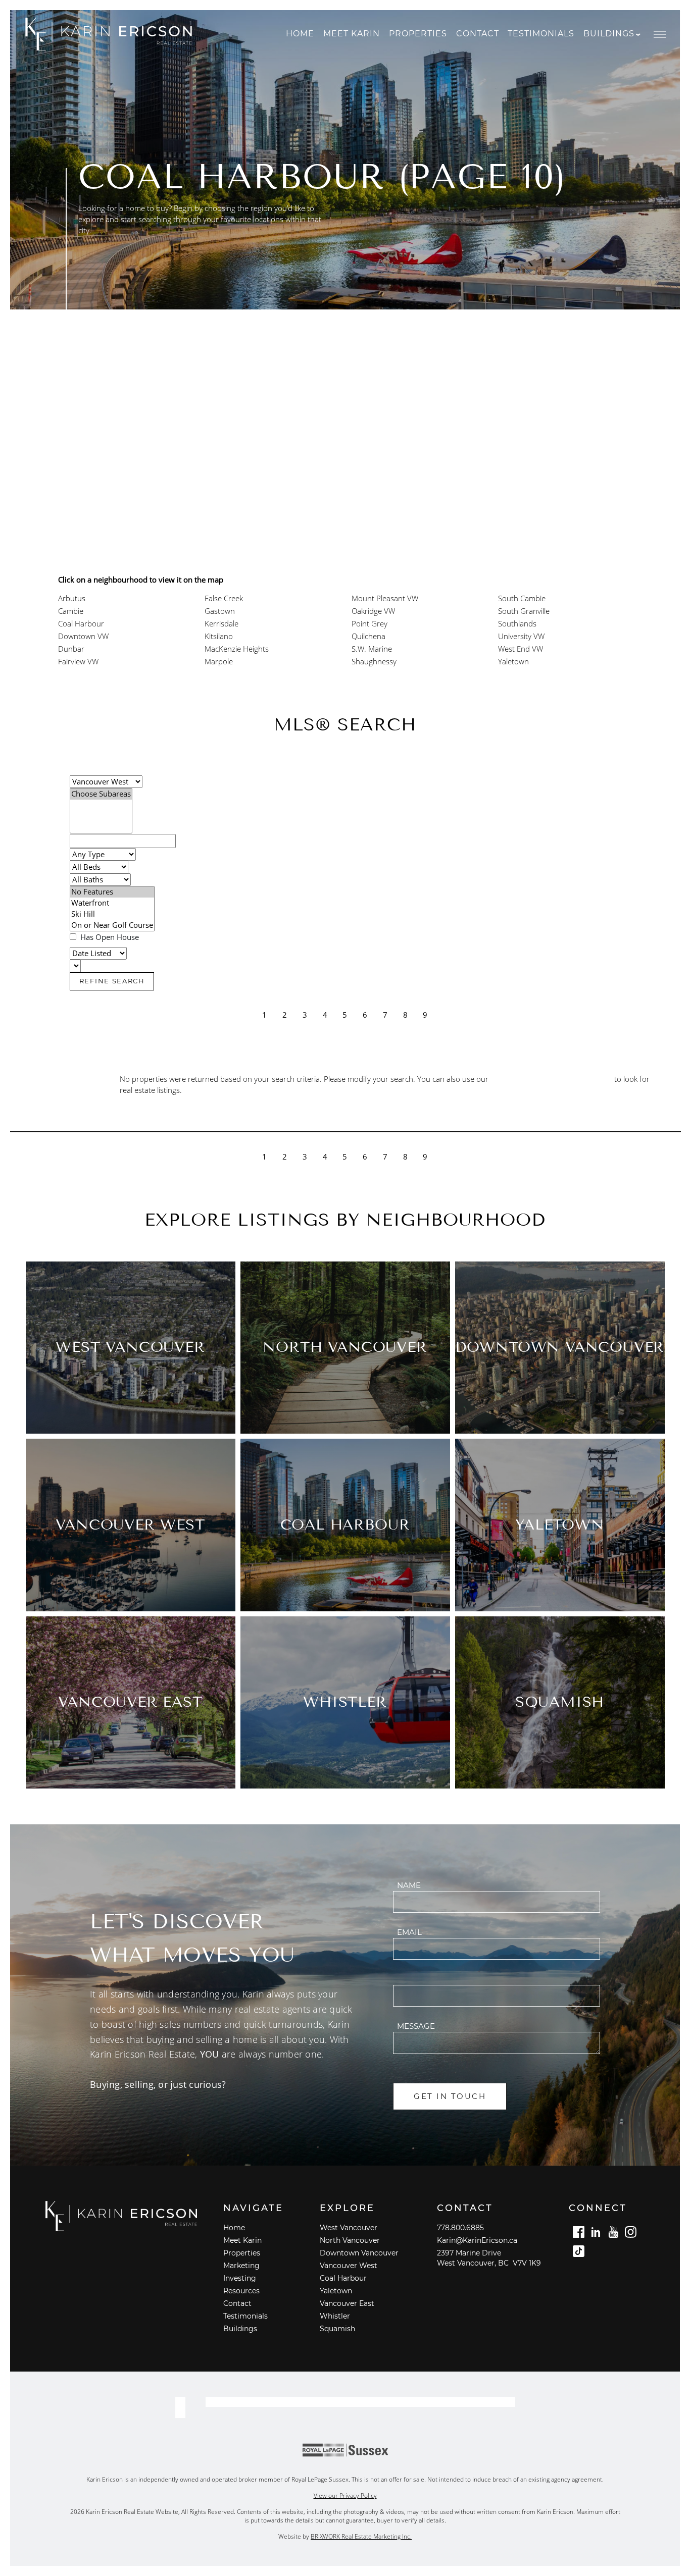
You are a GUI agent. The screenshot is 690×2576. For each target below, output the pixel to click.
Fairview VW (78, 662)
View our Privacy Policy (345, 2495)
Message (416, 2026)
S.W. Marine (372, 649)
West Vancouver (349, 2228)
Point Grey (369, 624)
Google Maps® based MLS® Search (551, 1079)
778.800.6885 (460, 2228)
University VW (521, 636)
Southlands (517, 624)
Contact (478, 34)
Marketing (241, 2266)
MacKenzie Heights (237, 649)
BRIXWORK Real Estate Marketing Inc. (361, 2536)
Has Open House (109, 937)
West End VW (521, 649)
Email (409, 1932)
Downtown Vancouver (359, 2253)
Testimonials (541, 34)
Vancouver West (349, 2266)
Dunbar (71, 649)
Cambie (71, 611)
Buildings (240, 2329)
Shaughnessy (374, 662)
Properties (418, 34)
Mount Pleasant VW (385, 598)
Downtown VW (83, 636)
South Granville (524, 611)
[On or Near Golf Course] (112, 925)
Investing (240, 2278)
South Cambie (522, 598)
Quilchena (368, 636)
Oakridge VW (373, 611)
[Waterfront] (112, 903)
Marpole (219, 662)
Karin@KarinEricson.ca (477, 2240)
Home (300, 34)
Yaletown (513, 662)
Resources (241, 2291)
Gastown (220, 611)
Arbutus (72, 598)
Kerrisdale (221, 624)
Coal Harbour (81, 624)
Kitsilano (219, 636)
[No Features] (112, 892)
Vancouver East (347, 2303)
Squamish (337, 2329)
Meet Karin (352, 34)
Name (409, 1885)
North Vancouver (350, 2240)
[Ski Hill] (112, 914)
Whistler (335, 2316)
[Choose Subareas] (101, 794)
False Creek (224, 598)
